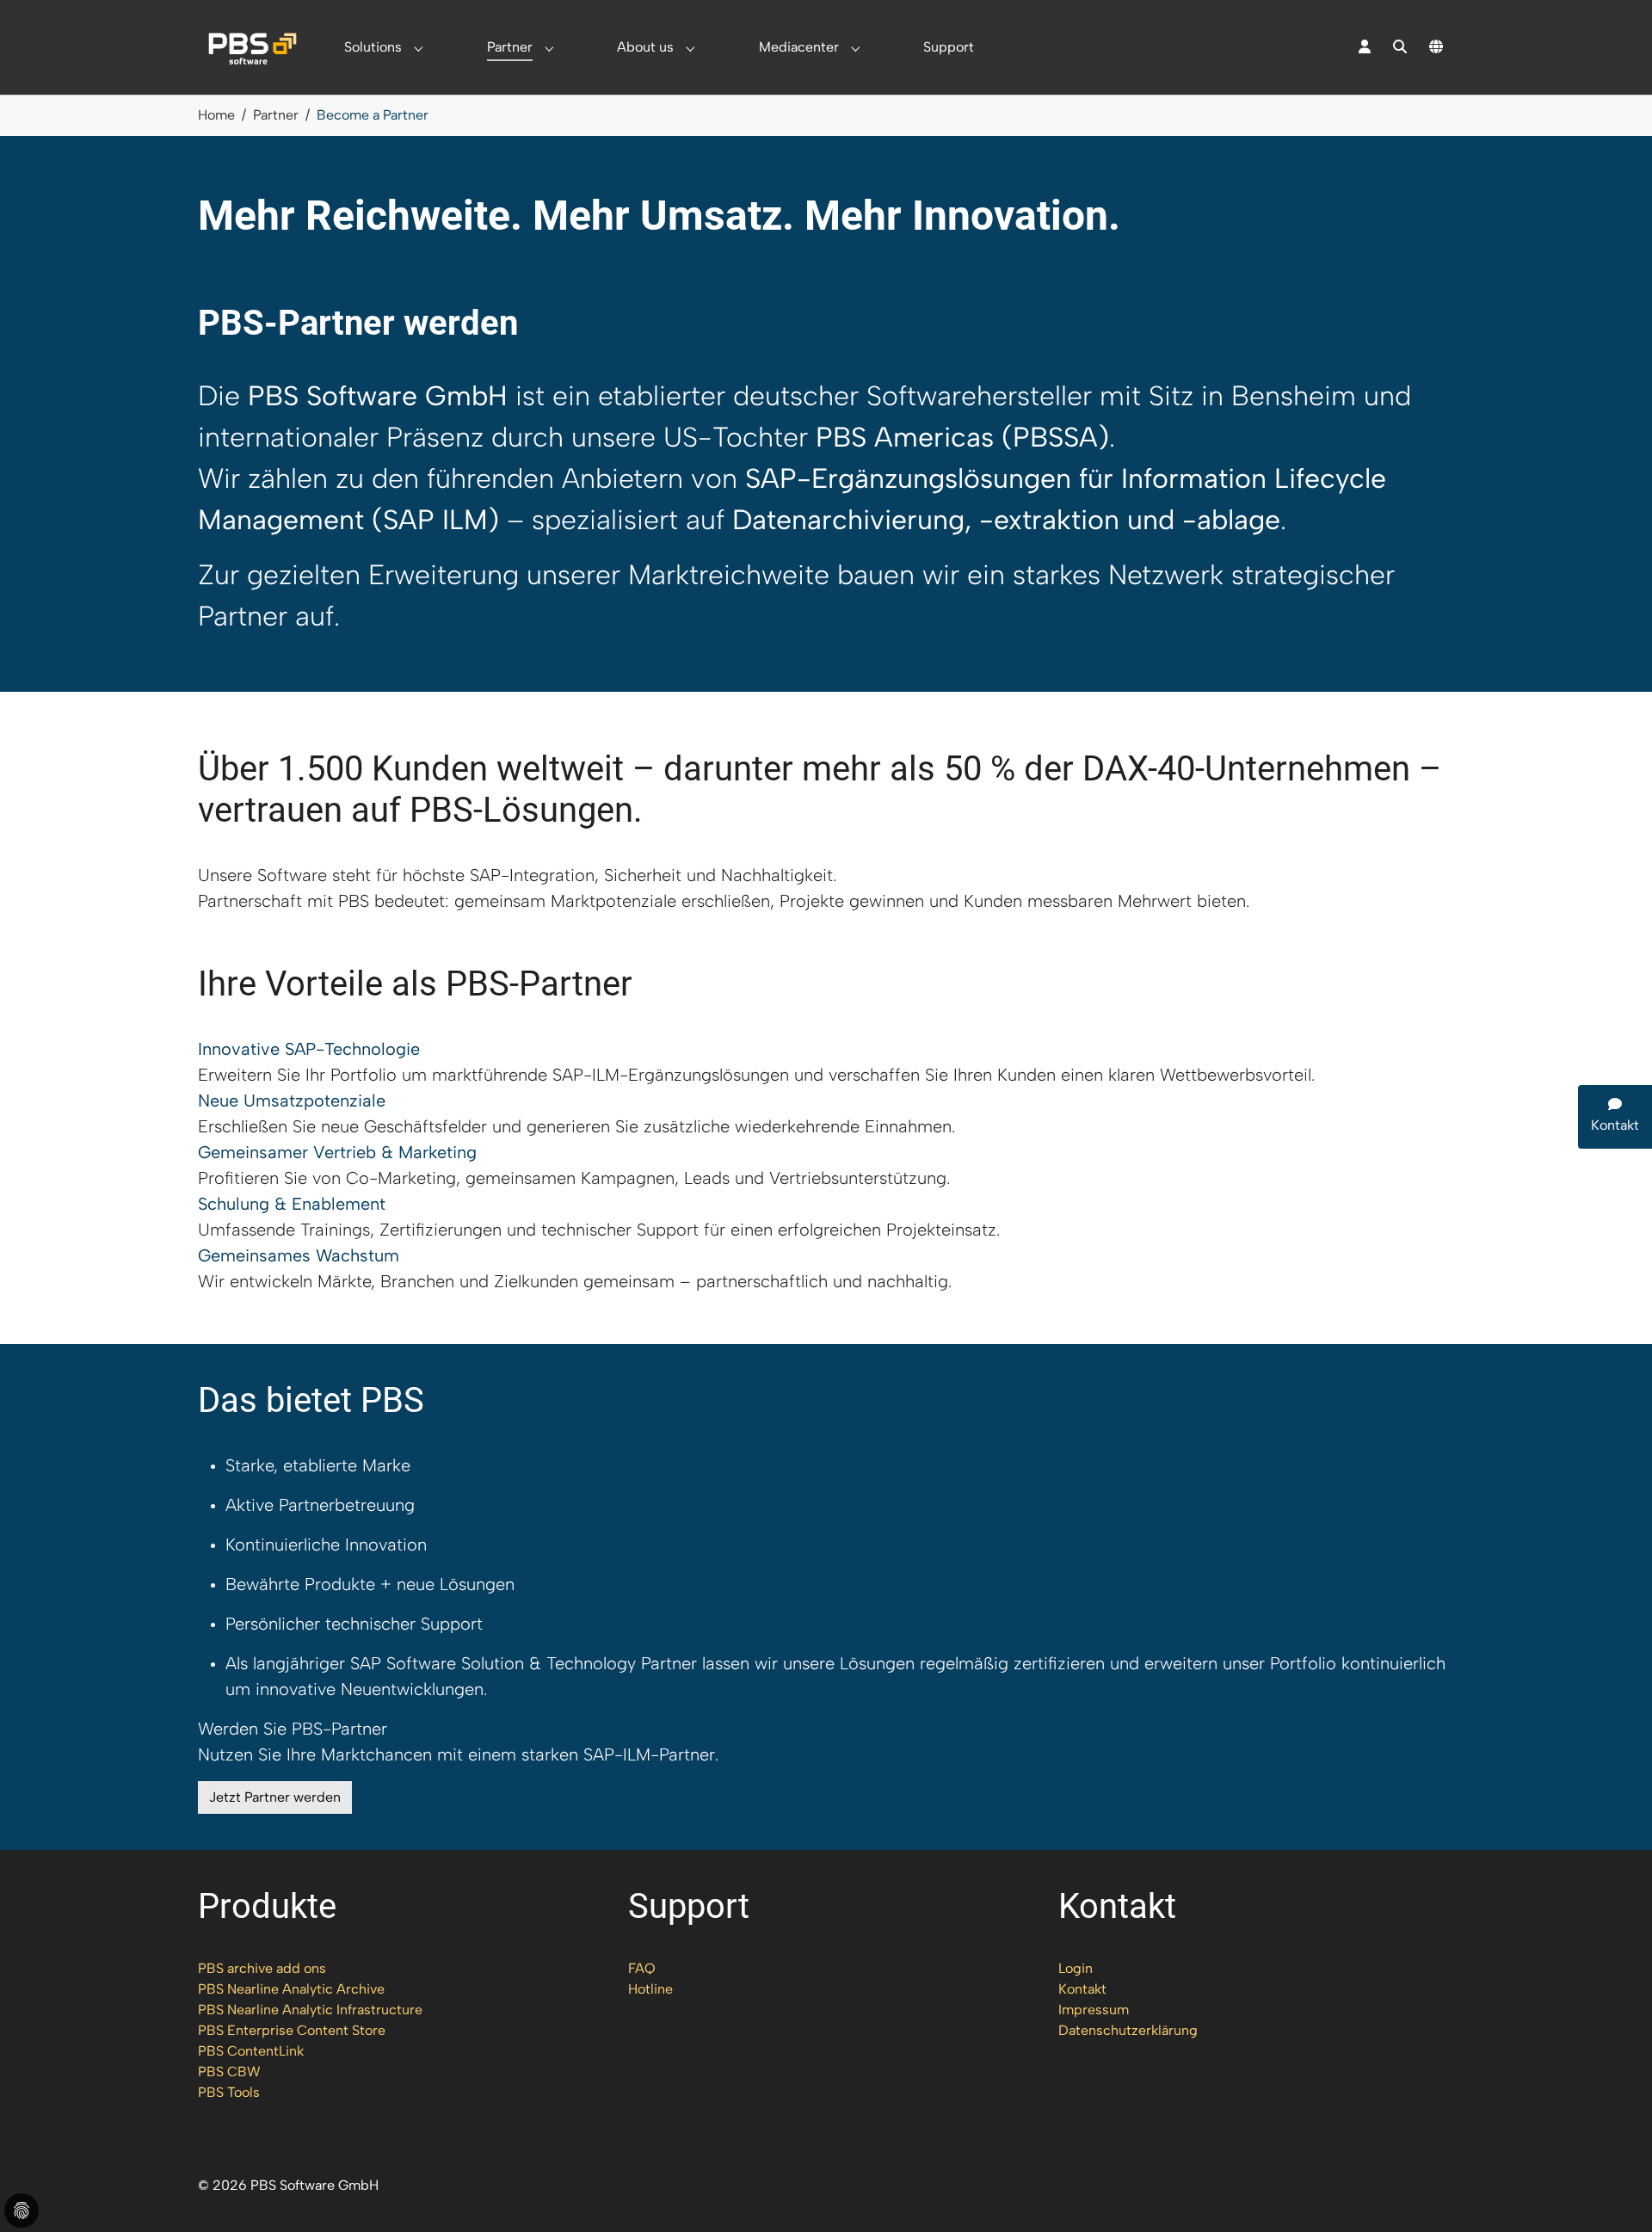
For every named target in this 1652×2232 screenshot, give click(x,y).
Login (1076, 1968)
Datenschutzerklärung (1128, 2030)
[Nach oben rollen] (1614, 2194)
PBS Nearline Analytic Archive (291, 1989)
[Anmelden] (1365, 47)
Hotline (650, 1989)
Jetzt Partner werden (275, 1797)
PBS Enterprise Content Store (292, 2030)
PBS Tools (229, 2092)
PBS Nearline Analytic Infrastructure (310, 2010)
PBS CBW (229, 2072)
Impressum (1094, 2010)
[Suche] (1400, 47)
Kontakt (1082, 1989)
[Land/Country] (1436, 47)
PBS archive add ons (262, 1968)
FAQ (642, 1968)
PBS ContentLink (251, 2051)
